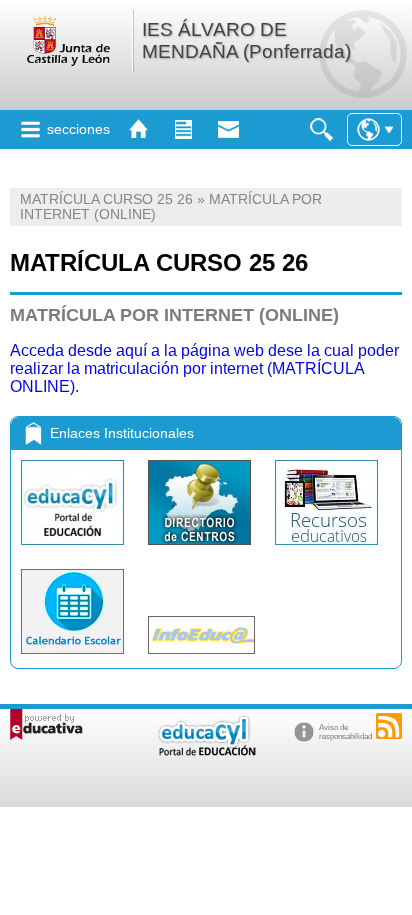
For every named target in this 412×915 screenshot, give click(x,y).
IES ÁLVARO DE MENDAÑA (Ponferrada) (246, 40)
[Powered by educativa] (46, 724)
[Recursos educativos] (326, 549)
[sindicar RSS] (389, 726)
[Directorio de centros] (201, 549)
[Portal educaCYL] (74, 549)
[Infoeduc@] (201, 658)
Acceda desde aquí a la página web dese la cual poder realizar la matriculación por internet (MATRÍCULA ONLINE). (204, 368)
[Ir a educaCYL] (206, 751)
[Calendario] (74, 658)
